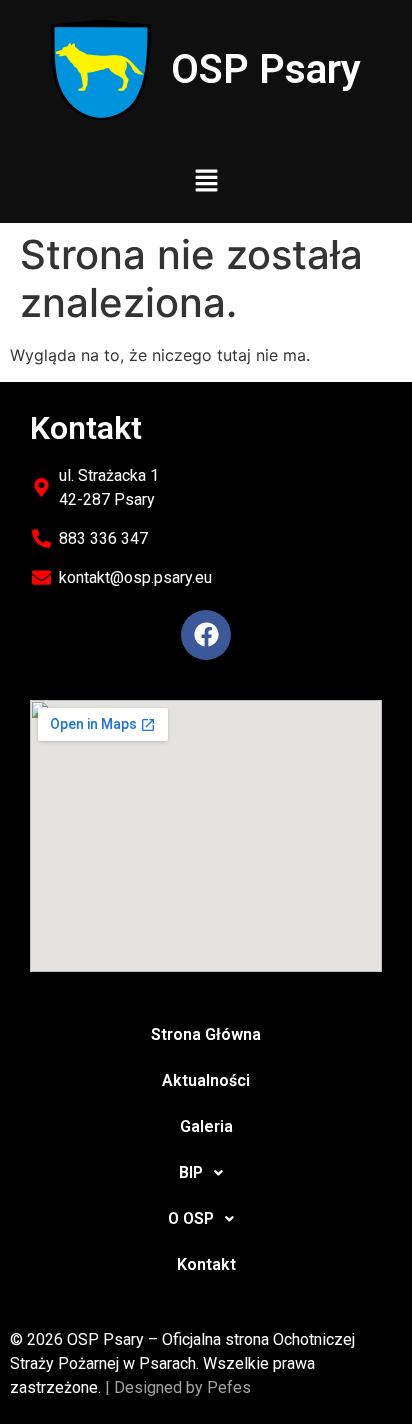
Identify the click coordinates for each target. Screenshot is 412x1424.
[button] (206, 181)
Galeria (206, 1126)
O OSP (191, 1218)
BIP (191, 1172)
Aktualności (206, 1080)
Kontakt (206, 1264)
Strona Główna (206, 1034)
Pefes (229, 1387)
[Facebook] (206, 635)
